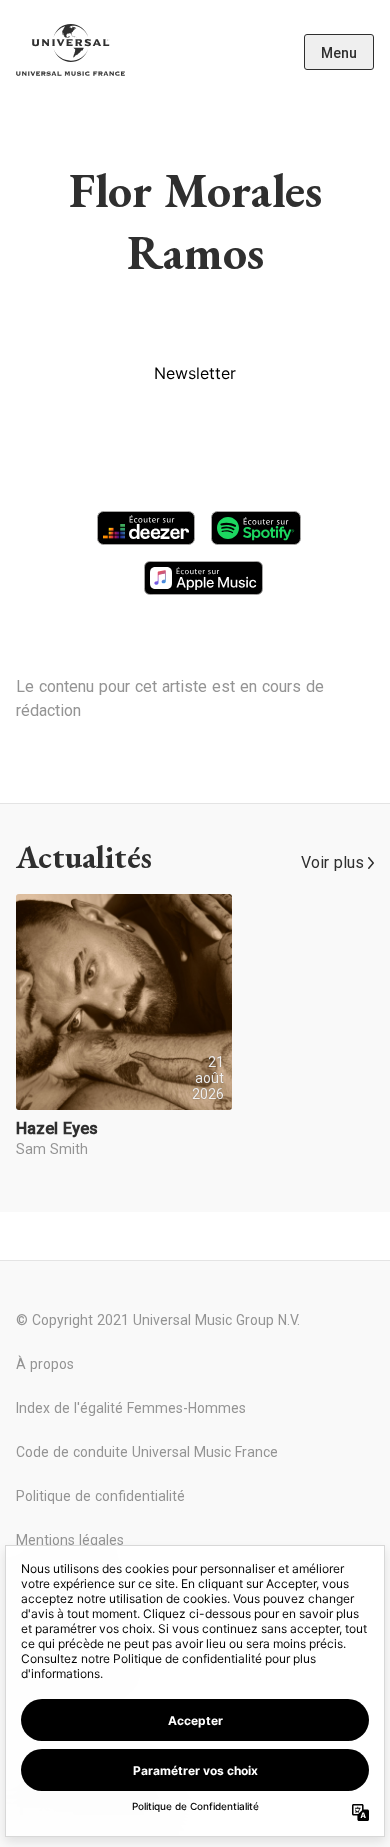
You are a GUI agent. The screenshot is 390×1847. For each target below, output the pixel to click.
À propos (45, 1364)
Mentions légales (70, 1540)
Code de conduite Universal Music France (147, 1452)
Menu (339, 53)
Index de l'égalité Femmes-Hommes (131, 1408)
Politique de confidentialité (100, 1496)
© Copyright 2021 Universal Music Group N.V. (158, 1320)
